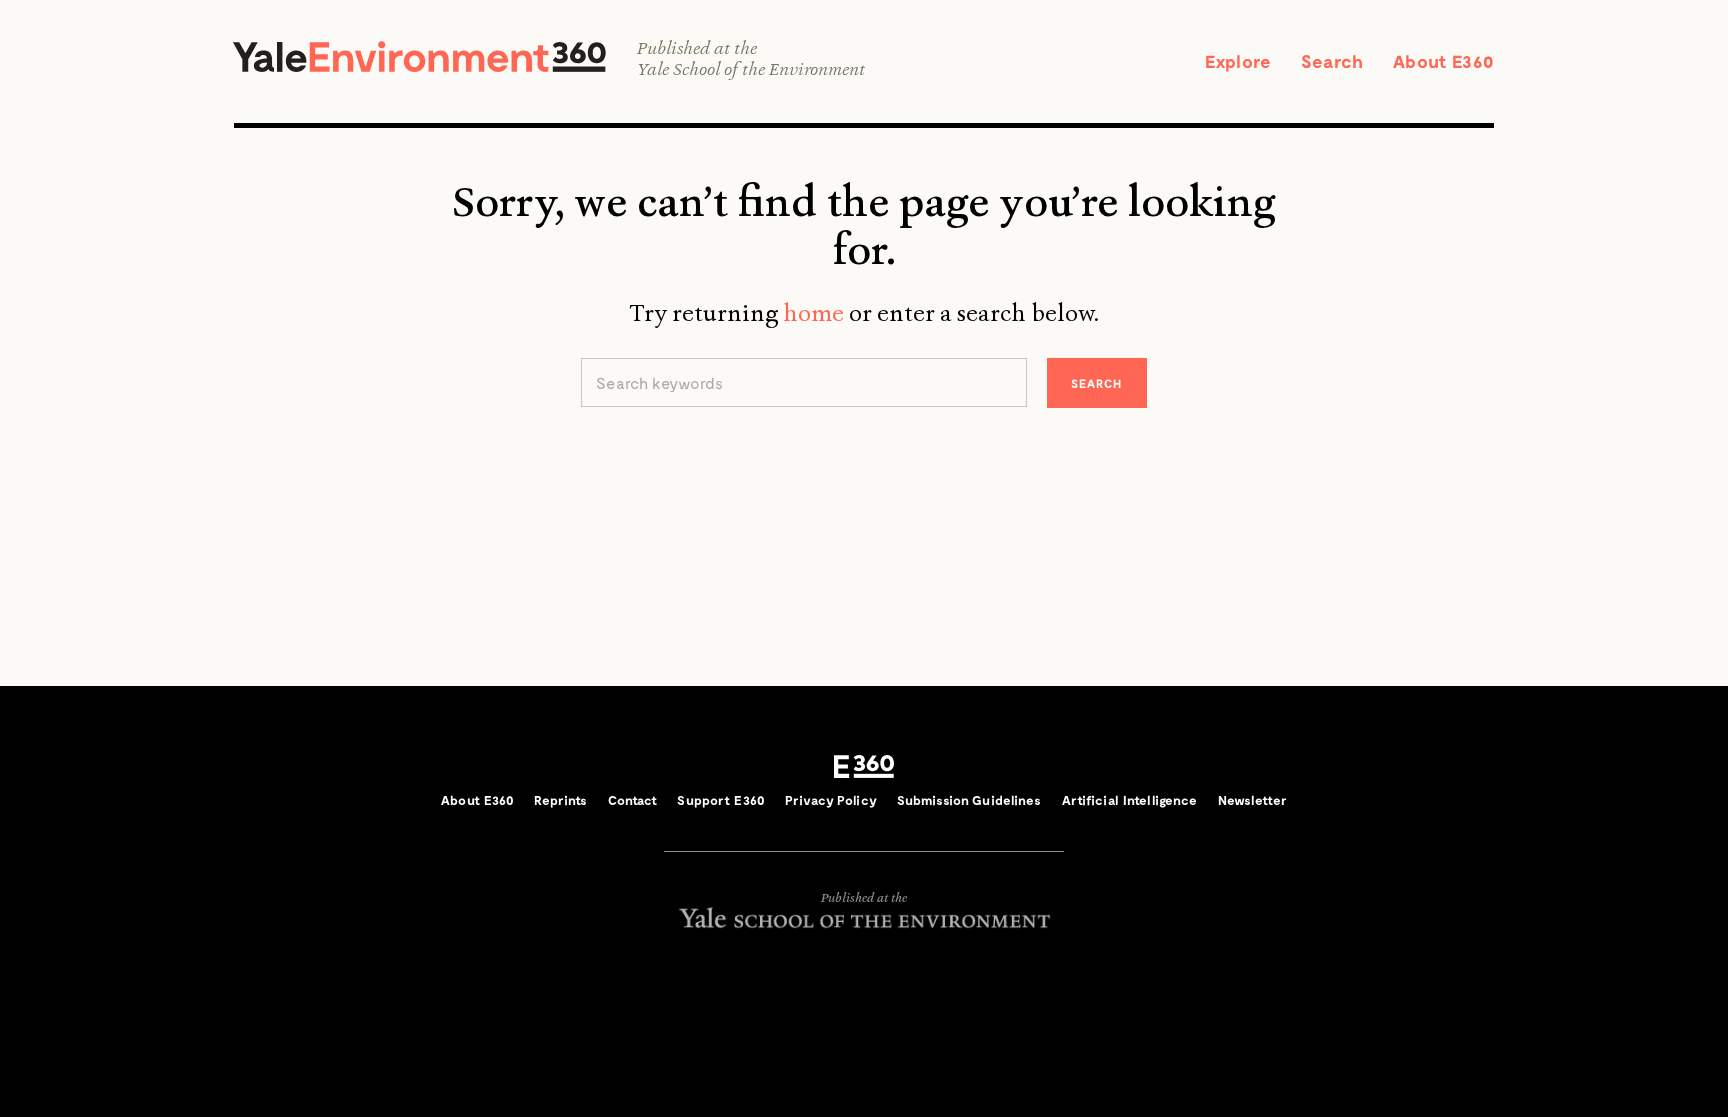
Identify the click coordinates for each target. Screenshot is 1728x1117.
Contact (633, 800)
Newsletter (1252, 800)
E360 (864, 766)
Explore (1238, 61)
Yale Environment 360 (419, 56)
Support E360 (721, 800)
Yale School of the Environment (751, 69)
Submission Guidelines (969, 800)
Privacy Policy (831, 800)
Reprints (560, 800)
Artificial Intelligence (1130, 800)
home (813, 313)
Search (1332, 61)
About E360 (1443, 61)
